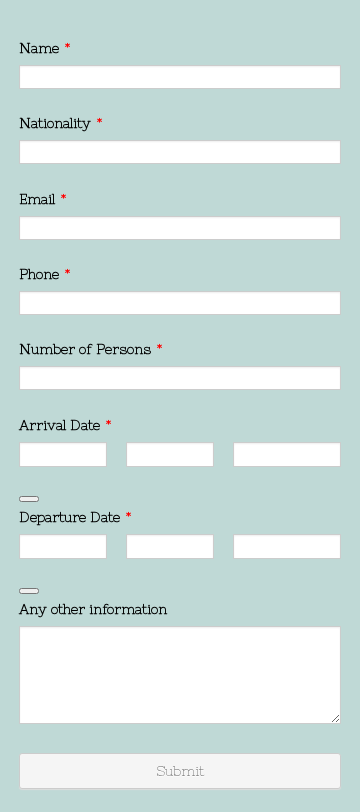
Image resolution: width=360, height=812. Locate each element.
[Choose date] (29, 499)
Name (45, 48)
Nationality (61, 123)
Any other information (93, 609)
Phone (45, 274)
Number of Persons (91, 349)
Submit (180, 771)
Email (43, 199)
